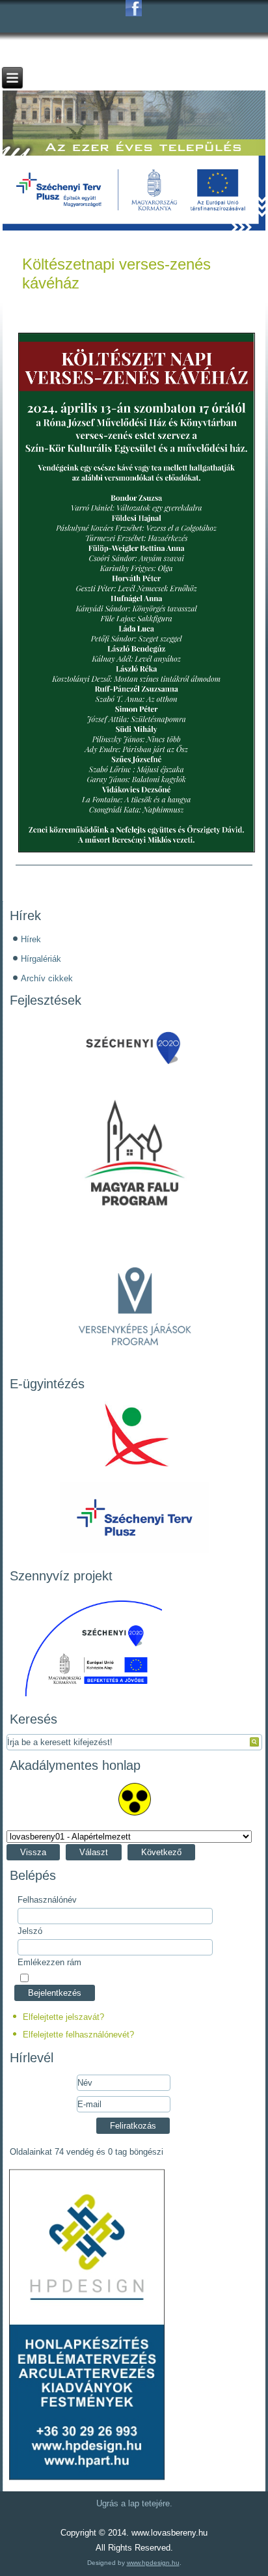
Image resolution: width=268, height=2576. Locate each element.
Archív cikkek (47, 978)
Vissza (33, 1852)
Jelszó (30, 1931)
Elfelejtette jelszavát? (63, 2017)
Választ (94, 1852)
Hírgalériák (41, 959)
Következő (161, 1852)
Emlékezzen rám (49, 1962)
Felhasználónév (47, 1900)
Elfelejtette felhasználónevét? (78, 2035)
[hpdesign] (87, 2480)
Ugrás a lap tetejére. (134, 2503)
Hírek (31, 939)
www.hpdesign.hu (153, 2563)
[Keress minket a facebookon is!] (134, 8)
